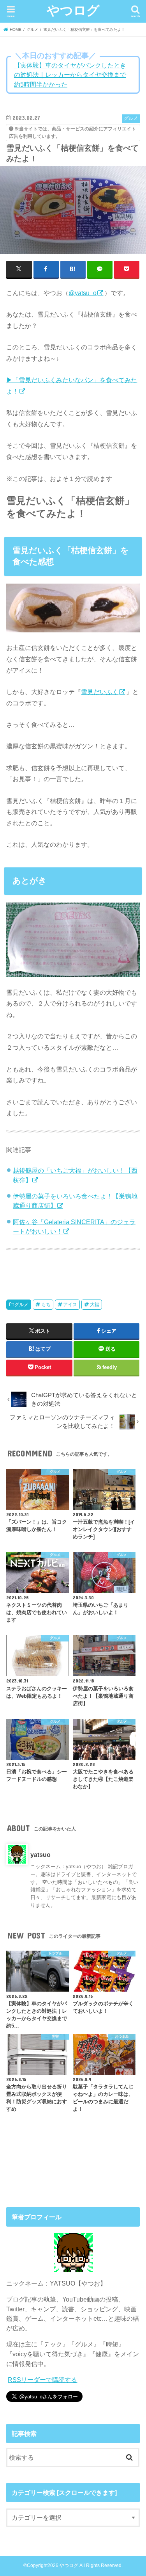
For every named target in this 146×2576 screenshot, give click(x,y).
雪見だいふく (100, 692)
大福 (95, 1305)
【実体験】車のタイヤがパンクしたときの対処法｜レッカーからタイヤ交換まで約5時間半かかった (70, 75)
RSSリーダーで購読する (42, 2380)
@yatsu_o (83, 293)
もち (46, 1305)
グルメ (21, 1305)
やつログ (73, 10)
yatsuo (40, 1855)
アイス (70, 1305)
